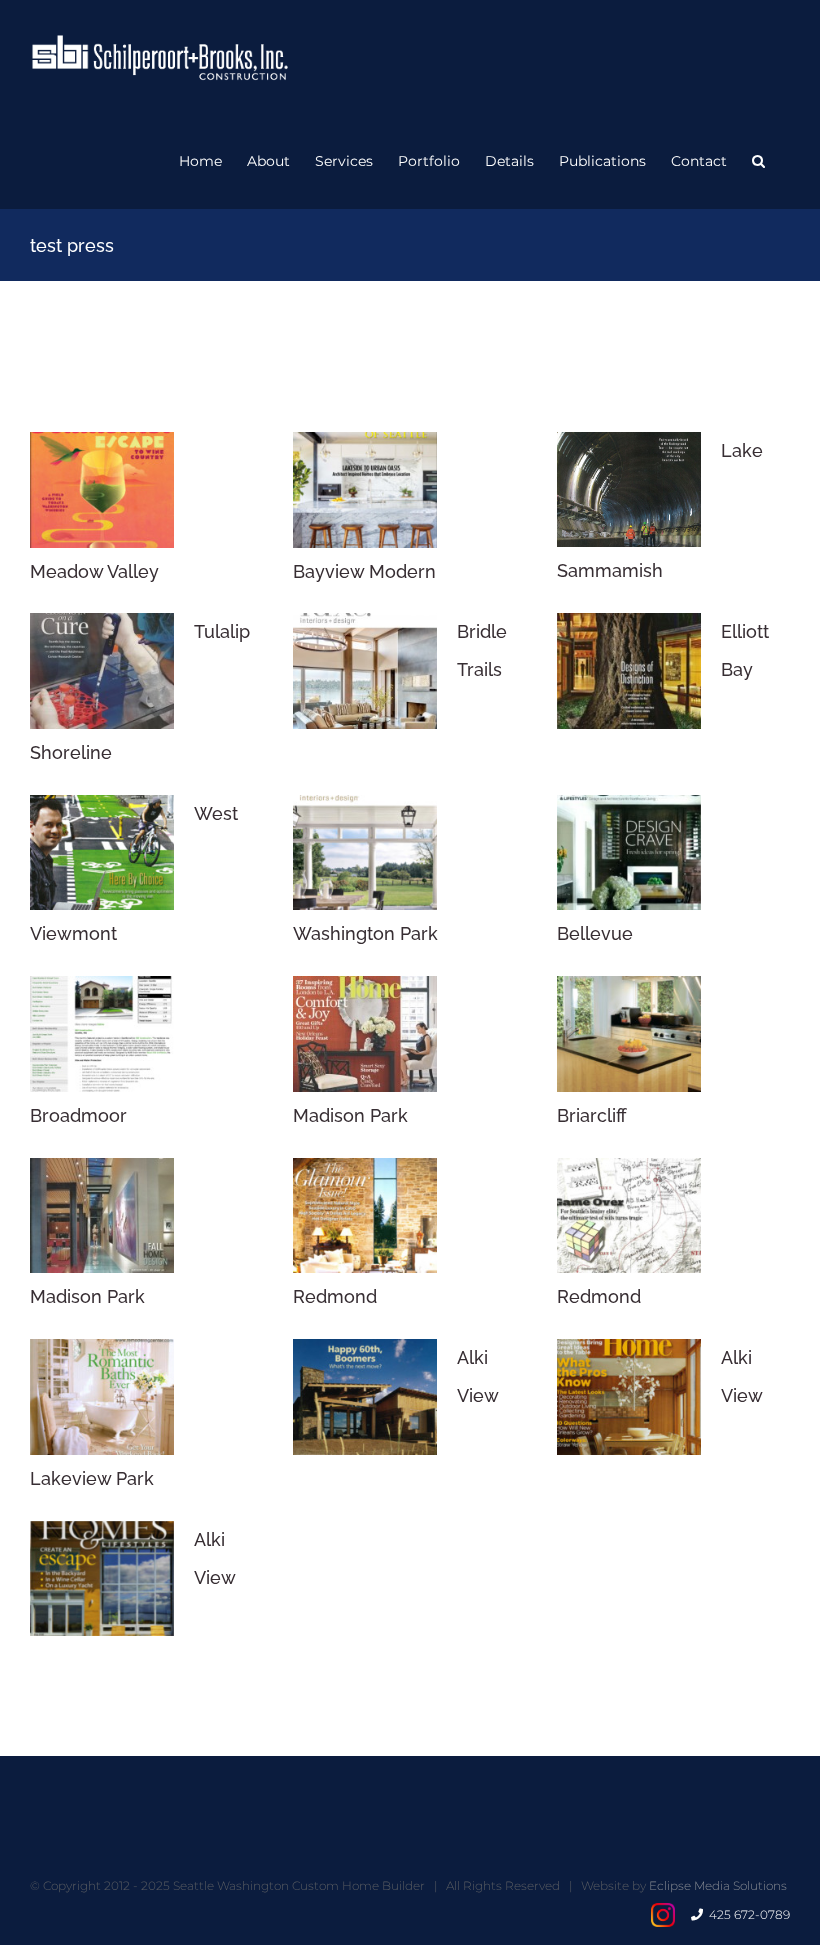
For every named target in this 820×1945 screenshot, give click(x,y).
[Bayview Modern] (365, 490)
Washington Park (365, 933)
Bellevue (595, 933)
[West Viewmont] (102, 853)
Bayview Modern (364, 571)
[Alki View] (365, 1397)
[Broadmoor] (102, 1034)
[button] (758, 161)
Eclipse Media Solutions (718, 1885)
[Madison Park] (365, 1034)
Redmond (335, 1296)
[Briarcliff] (629, 1034)
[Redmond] (365, 1216)
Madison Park (350, 1115)
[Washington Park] (365, 853)
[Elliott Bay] (629, 671)
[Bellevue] (629, 853)
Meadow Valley (94, 571)
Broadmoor (78, 1115)
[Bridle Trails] (365, 671)
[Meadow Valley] (102, 490)
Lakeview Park (92, 1478)
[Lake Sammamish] (629, 489)
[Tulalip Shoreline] (102, 671)
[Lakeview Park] (102, 1397)
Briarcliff (592, 1115)
